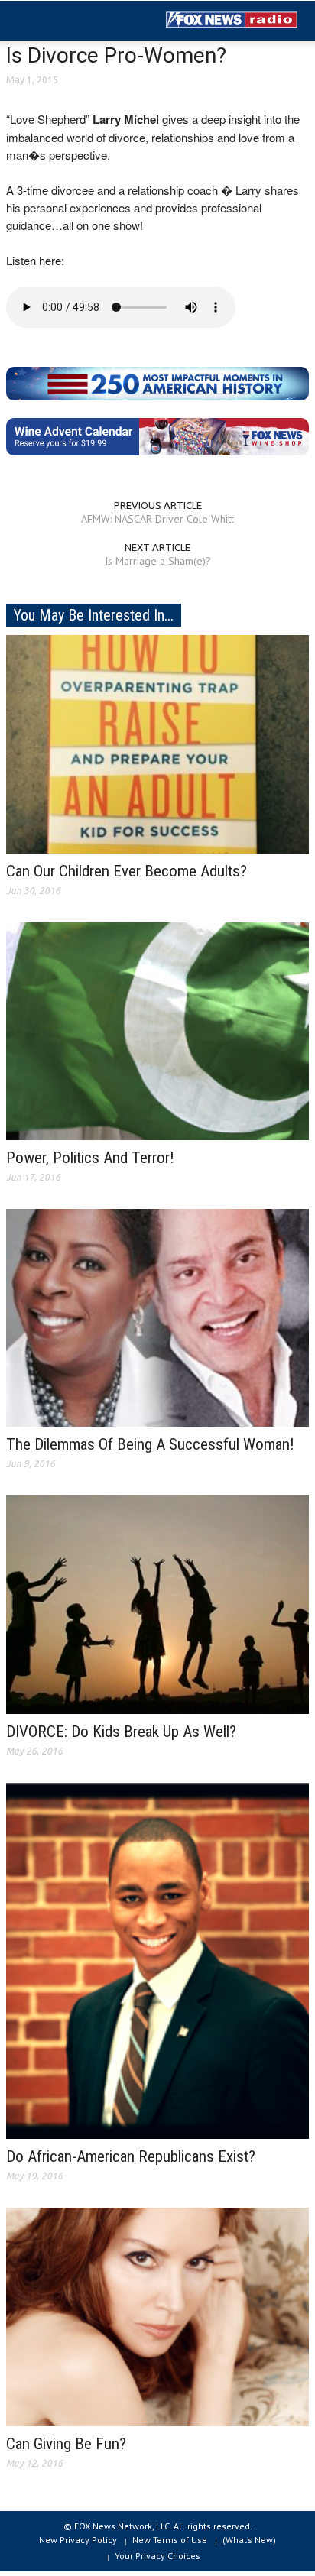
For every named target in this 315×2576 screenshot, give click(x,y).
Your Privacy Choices (157, 2556)
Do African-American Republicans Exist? (131, 2156)
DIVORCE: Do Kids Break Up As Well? (121, 1732)
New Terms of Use (170, 2540)
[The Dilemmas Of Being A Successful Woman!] (157, 1317)
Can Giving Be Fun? (66, 2444)
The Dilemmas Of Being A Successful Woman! (150, 1444)
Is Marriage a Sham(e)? (158, 561)
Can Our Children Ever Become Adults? (127, 871)
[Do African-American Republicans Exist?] (157, 1960)
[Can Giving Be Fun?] (157, 2316)
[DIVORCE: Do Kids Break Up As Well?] (157, 1604)
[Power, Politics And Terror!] (157, 1030)
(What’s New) (249, 2540)
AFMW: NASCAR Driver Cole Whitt (157, 519)
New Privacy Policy (78, 2540)
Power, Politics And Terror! (90, 1158)
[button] (58, 21)
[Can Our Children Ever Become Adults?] (157, 743)
